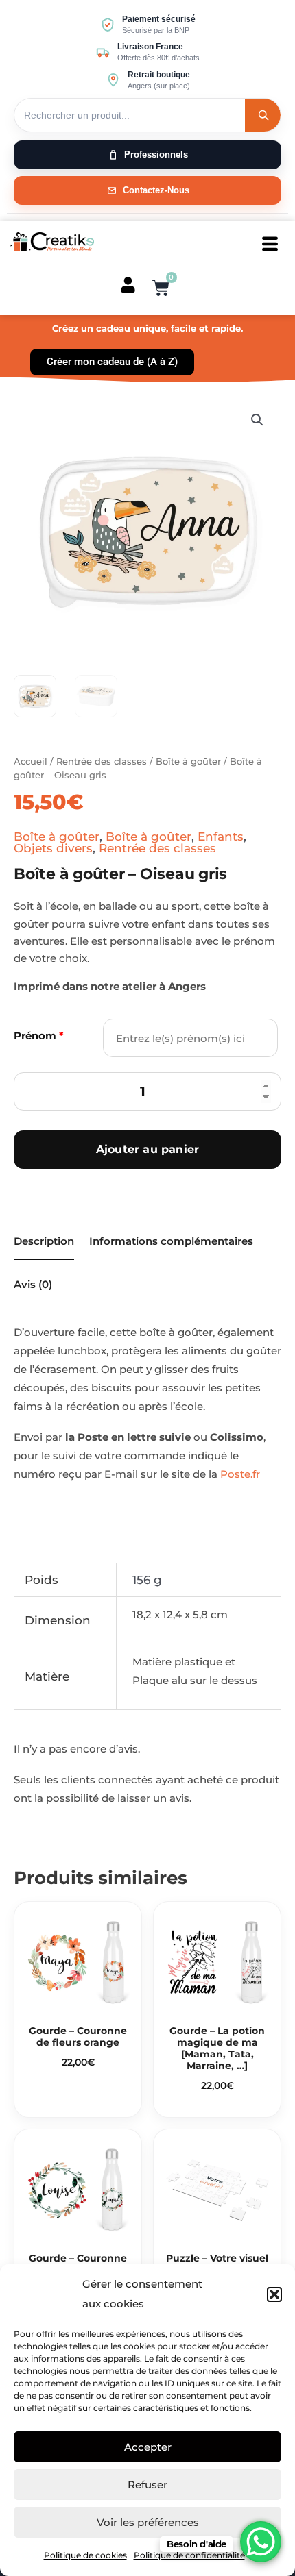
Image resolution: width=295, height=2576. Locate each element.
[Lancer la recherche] (263, 115)
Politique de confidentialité (189, 2555)
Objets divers (53, 848)
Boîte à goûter (188, 761)
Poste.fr (240, 1474)
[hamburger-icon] (270, 244)
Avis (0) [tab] (33, 1284)
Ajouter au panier (147, 1149)
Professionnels (156, 154)
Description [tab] (44, 1241)
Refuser (147, 2485)
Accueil (31, 761)
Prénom (39, 1036)
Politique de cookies (85, 2555)
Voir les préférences (148, 2522)
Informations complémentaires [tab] (171, 1241)
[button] (274, 2294)
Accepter (148, 2447)
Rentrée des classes (102, 761)
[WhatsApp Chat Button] (261, 2542)
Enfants (221, 837)
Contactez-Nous (156, 190)
